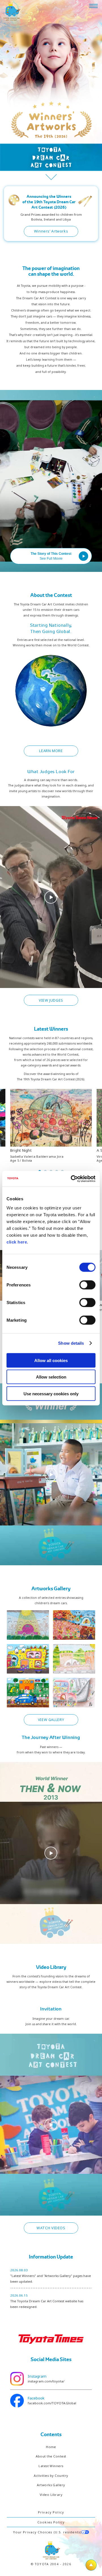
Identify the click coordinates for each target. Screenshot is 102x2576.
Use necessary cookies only (51, 1393)
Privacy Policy (51, 2512)
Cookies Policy (51, 2522)
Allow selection (51, 1377)
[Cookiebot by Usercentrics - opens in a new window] (72, 1179)
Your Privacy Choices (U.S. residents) (47, 2532)
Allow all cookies (51, 1360)
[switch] (87, 1285)
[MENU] (93, 6)
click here (17, 1242)
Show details (71, 1343)
